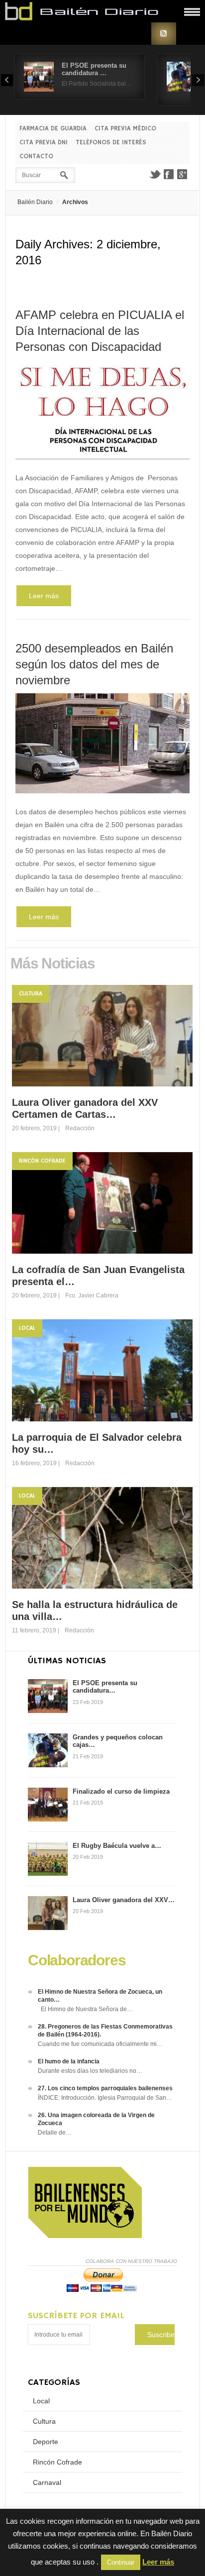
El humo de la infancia (69, 2061)
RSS (164, 34)
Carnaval (47, 2482)
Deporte (46, 2442)
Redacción (80, 1128)
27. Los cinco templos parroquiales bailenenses (105, 2088)
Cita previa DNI (44, 143)
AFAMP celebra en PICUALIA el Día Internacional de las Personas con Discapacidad (100, 331)
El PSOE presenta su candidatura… (105, 1687)
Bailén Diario (35, 202)
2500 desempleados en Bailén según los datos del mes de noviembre (94, 664)
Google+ (183, 174)
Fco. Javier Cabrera (92, 1295)
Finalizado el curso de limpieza (121, 1791)
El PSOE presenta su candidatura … (94, 69)
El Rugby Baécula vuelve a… (117, 1846)
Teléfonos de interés (111, 143)
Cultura (31, 994)
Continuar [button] (121, 2562)
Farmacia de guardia (53, 129)
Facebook (169, 174)
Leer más (44, 596)
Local (27, 1328)
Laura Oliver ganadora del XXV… (124, 1900)
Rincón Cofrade (42, 1161)
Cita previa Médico (125, 129)
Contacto (36, 157)
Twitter (155, 174)
